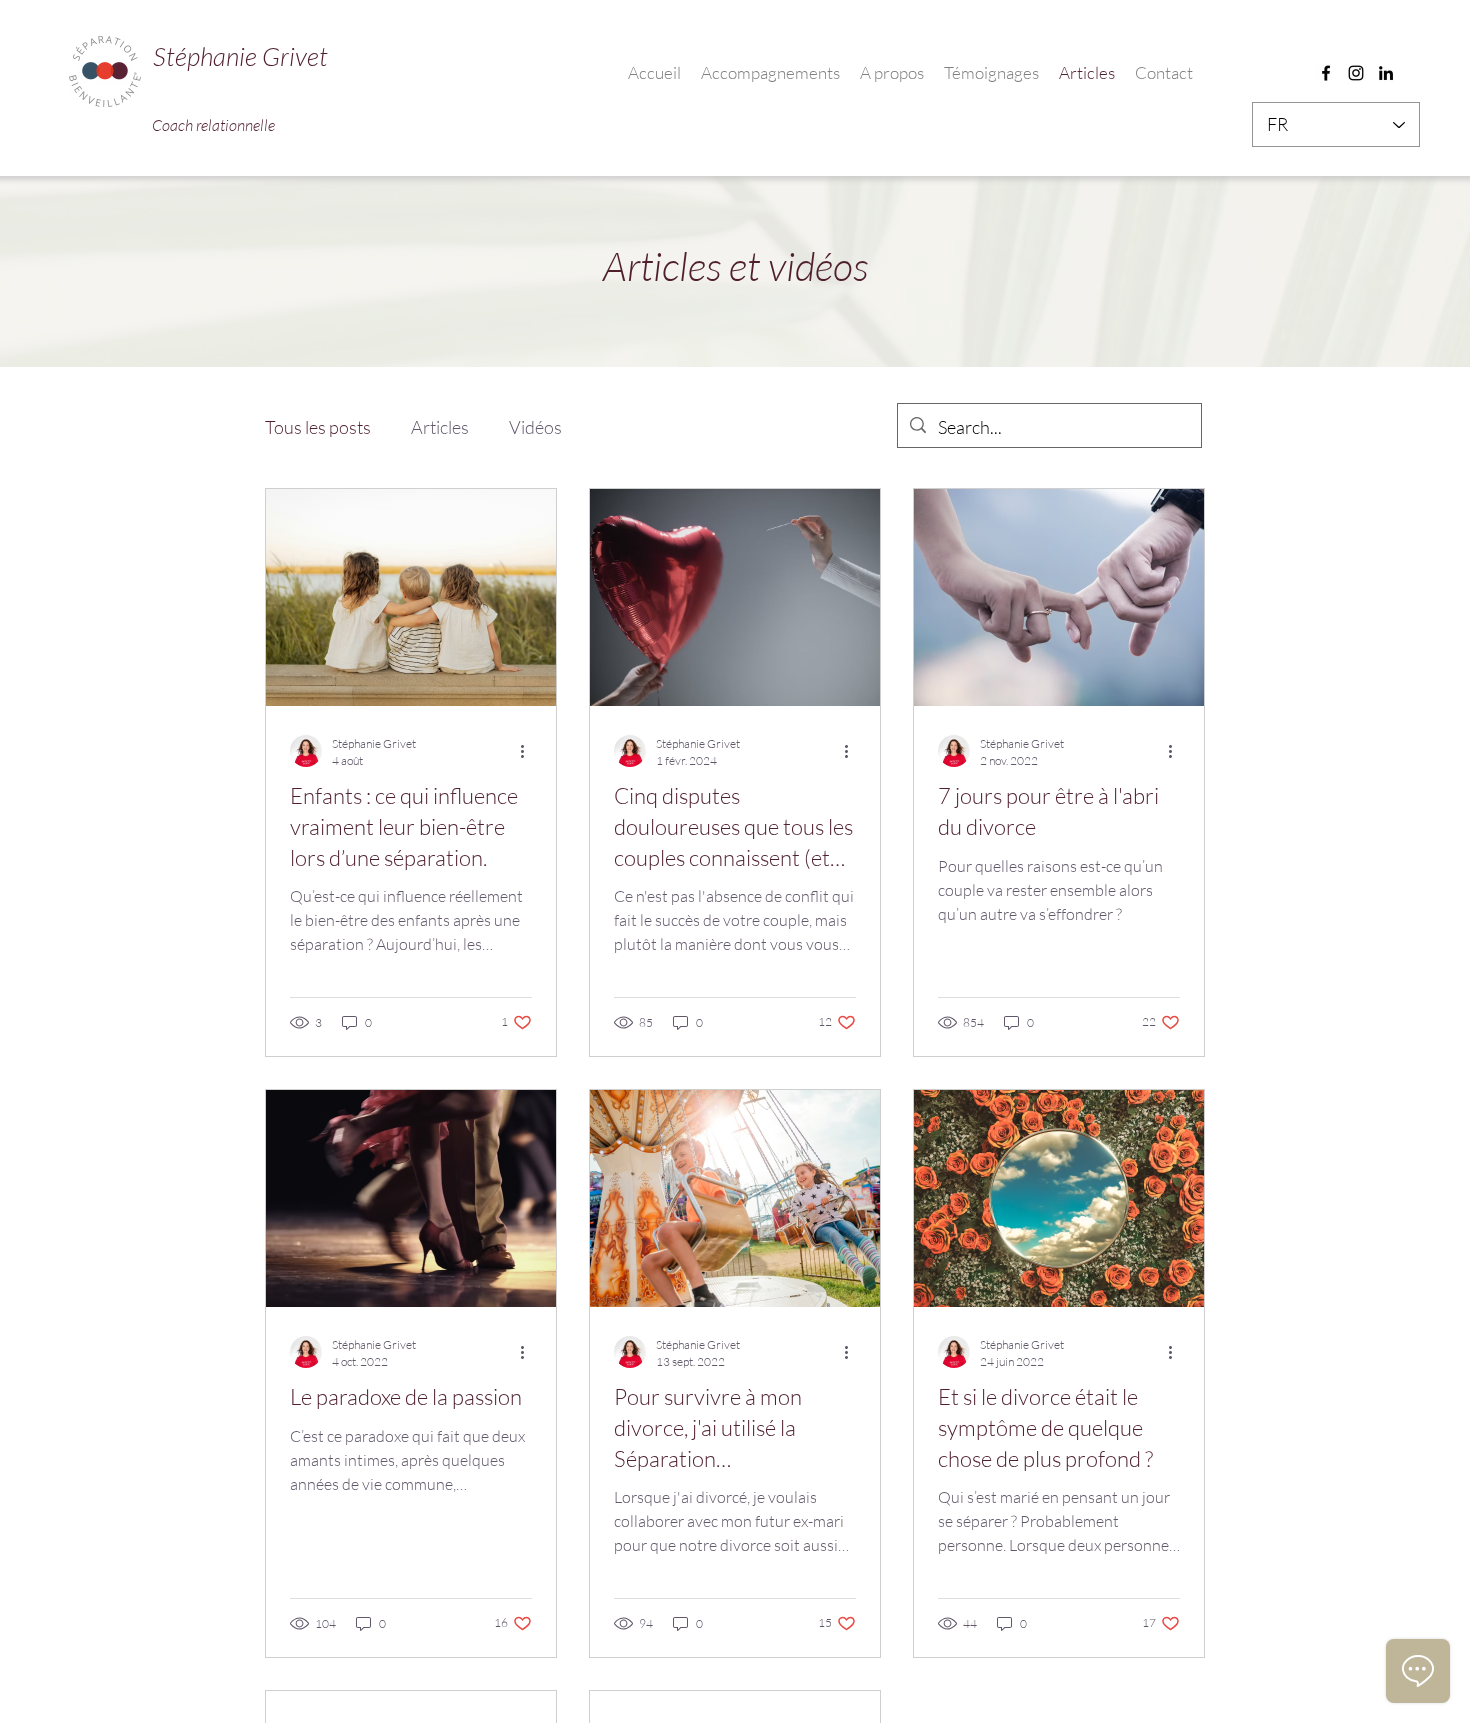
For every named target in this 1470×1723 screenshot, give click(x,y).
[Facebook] (1326, 73)
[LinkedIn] (1386, 73)
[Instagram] (1356, 73)
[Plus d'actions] (529, 751)
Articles (440, 427)
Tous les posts (318, 427)
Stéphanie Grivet (240, 56)
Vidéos (535, 427)
